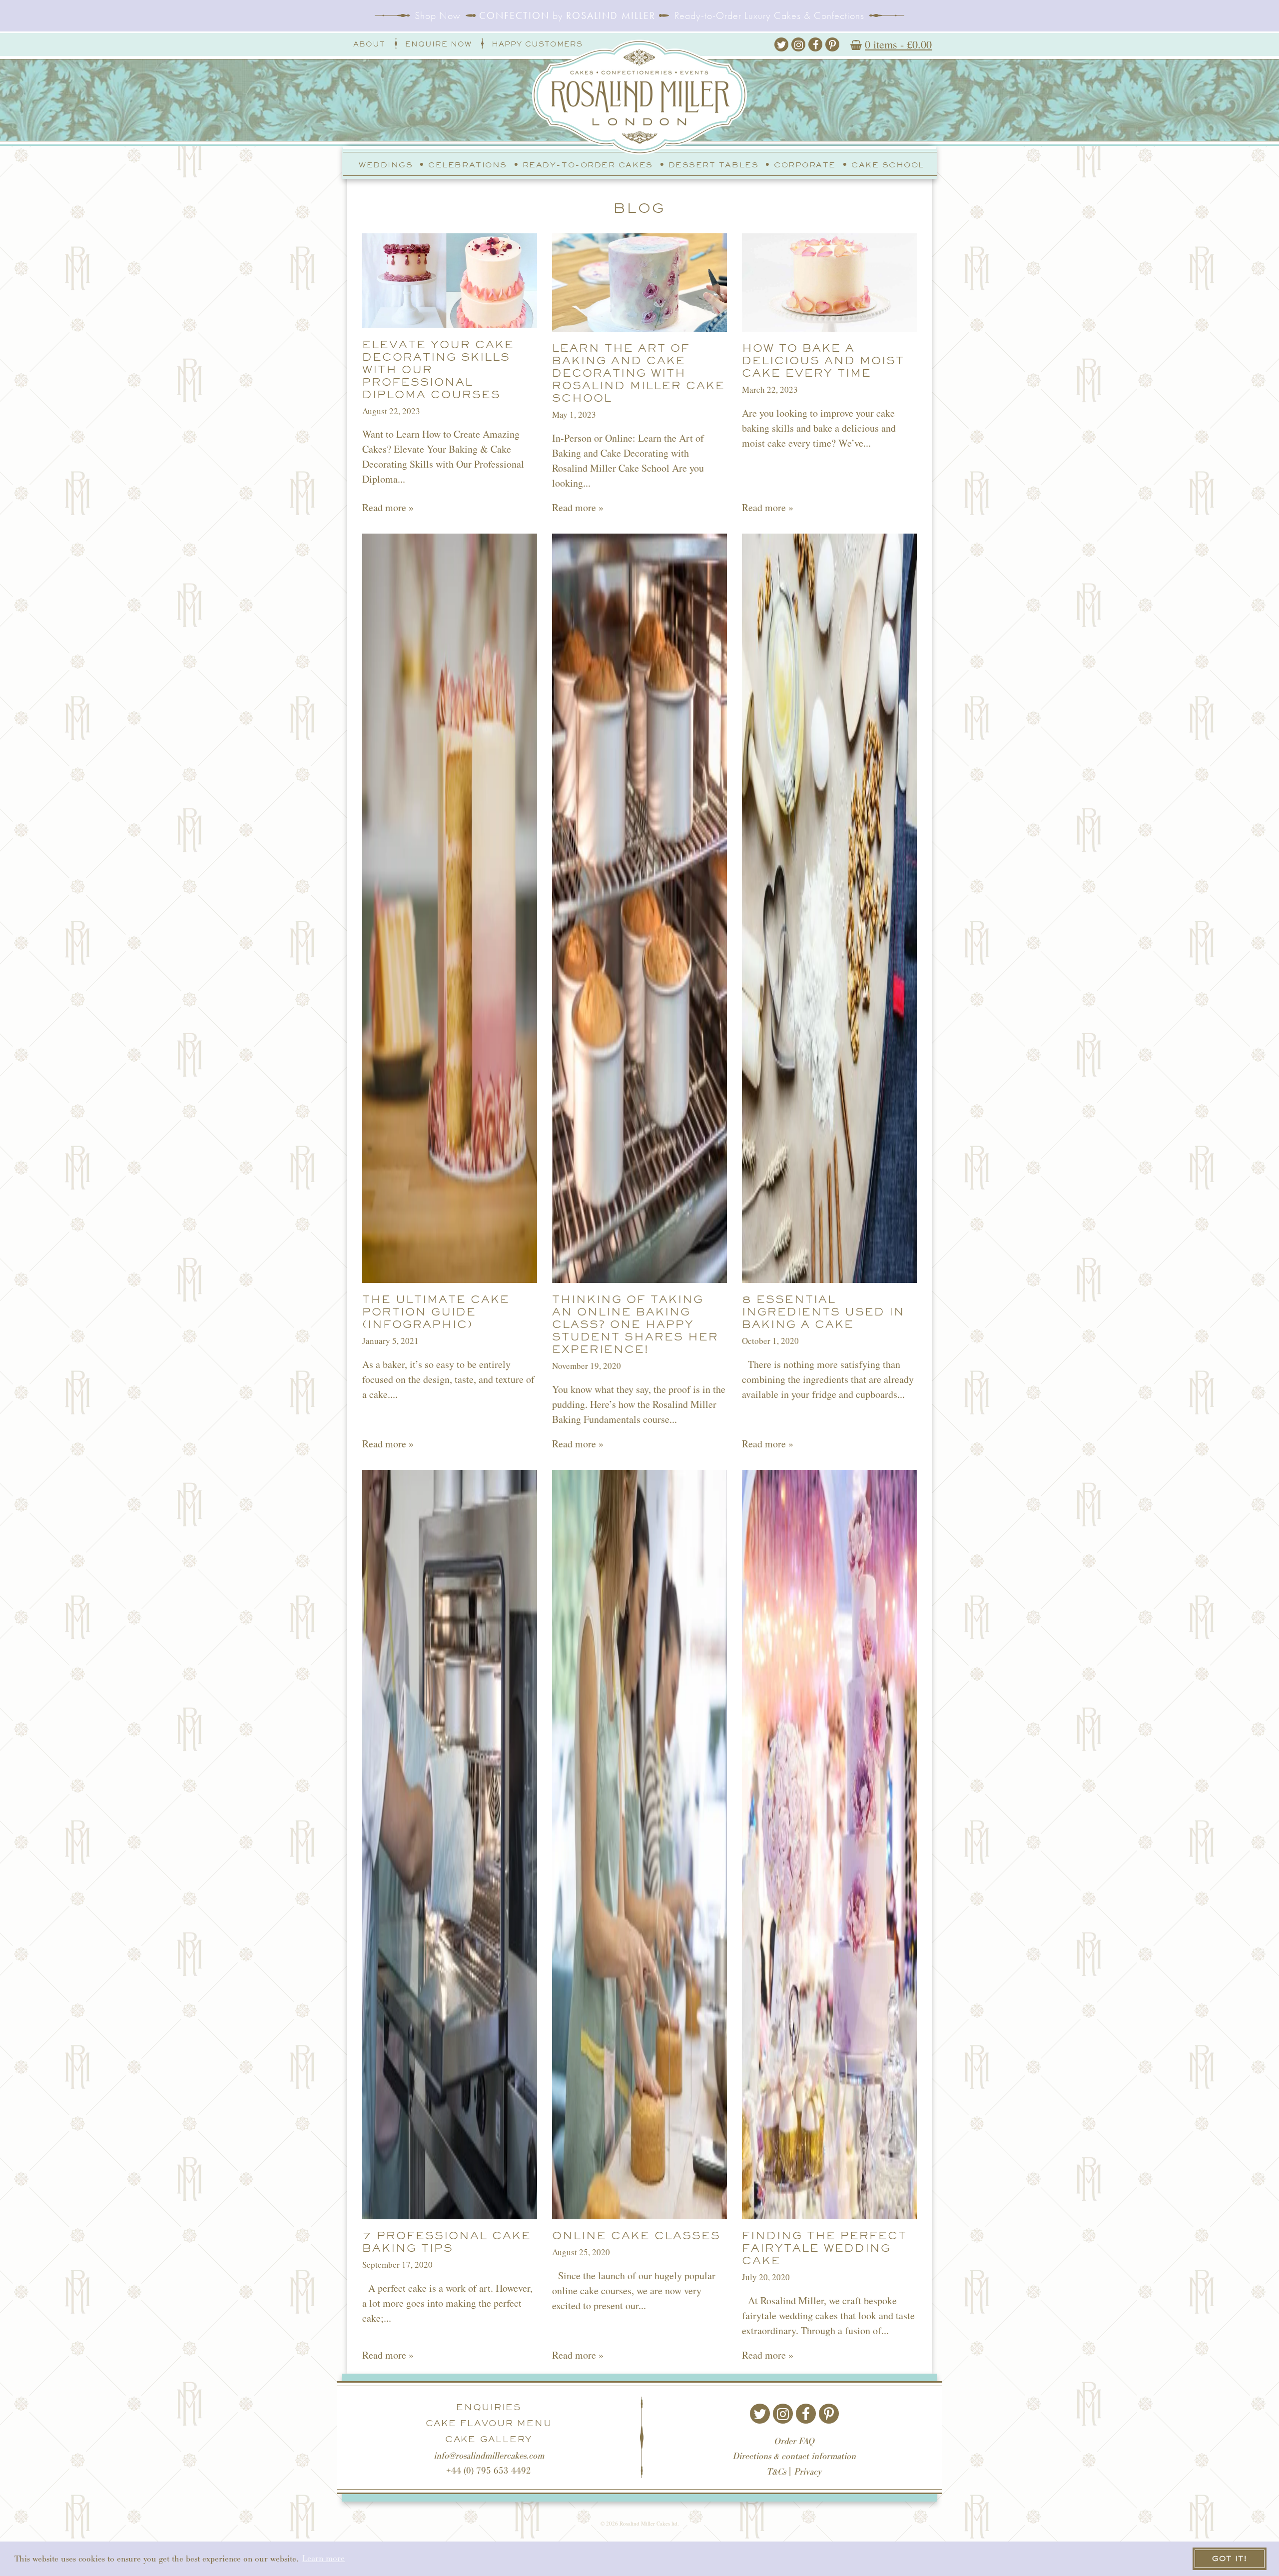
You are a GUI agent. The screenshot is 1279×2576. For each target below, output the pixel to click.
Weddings (386, 165)
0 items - (898, 44)
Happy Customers (537, 44)
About (369, 44)
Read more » (388, 507)
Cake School (888, 165)
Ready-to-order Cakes (588, 165)
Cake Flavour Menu (489, 2423)
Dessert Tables (714, 165)
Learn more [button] (323, 2558)
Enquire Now (438, 44)
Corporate (805, 165)
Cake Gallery (489, 2439)
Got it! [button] (1230, 2558)
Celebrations (467, 165)
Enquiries (489, 2407)
